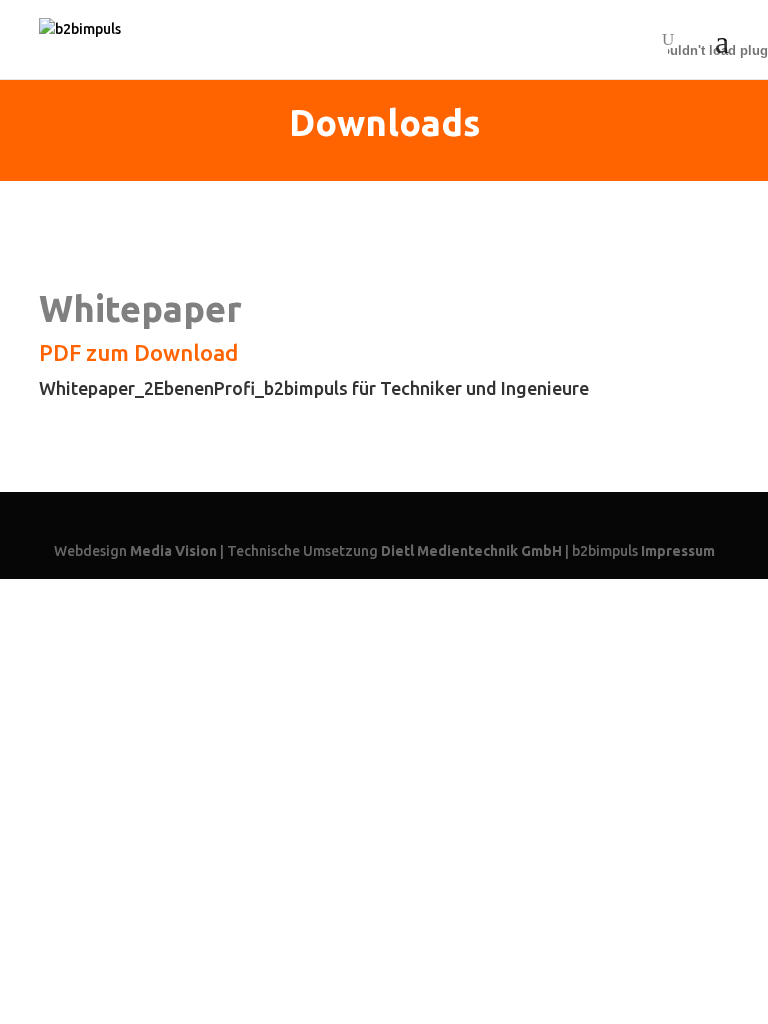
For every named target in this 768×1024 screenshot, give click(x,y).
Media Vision (173, 551)
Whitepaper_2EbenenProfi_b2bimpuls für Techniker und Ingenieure (314, 388)
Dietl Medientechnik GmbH (471, 551)
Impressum (678, 551)
